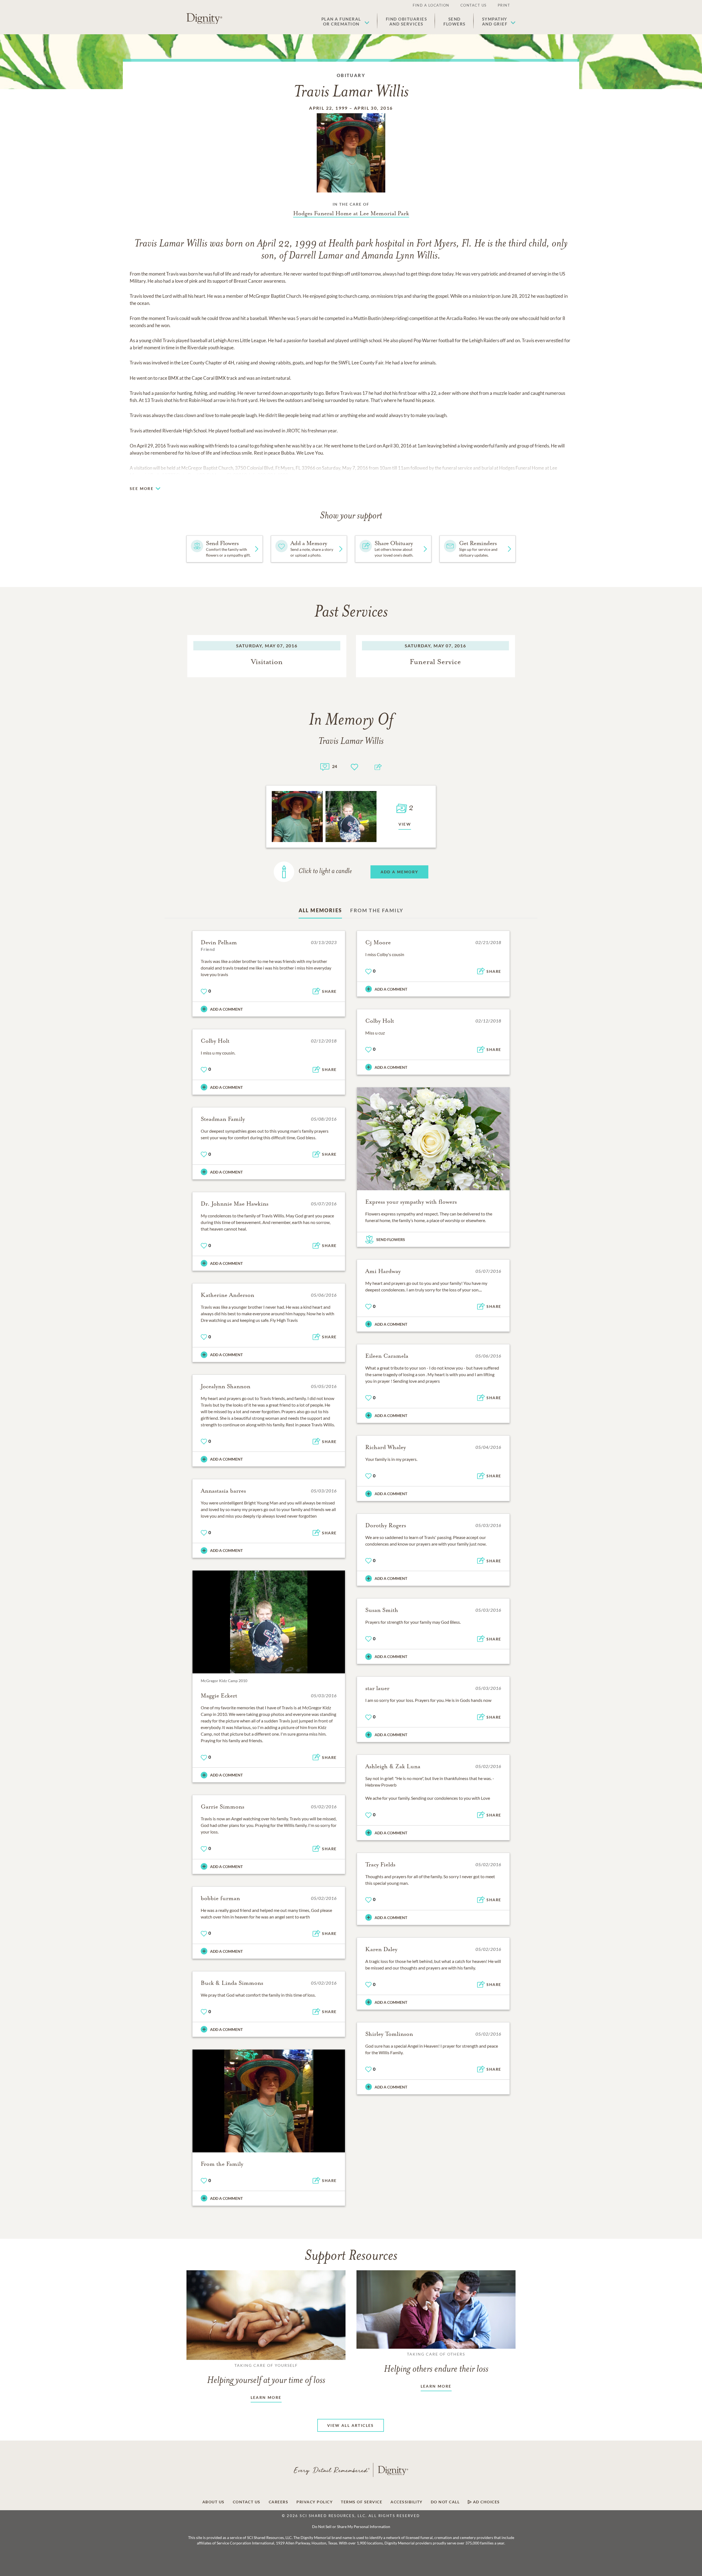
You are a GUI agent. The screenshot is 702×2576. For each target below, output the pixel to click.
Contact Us (474, 5)
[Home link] (204, 19)
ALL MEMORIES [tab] (320, 910)
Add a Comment (226, 1009)
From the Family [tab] (377, 910)
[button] (345, 21)
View (405, 824)
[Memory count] (325, 766)
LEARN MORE (266, 2397)
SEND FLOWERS (391, 1239)
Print (504, 5)
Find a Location (431, 5)
